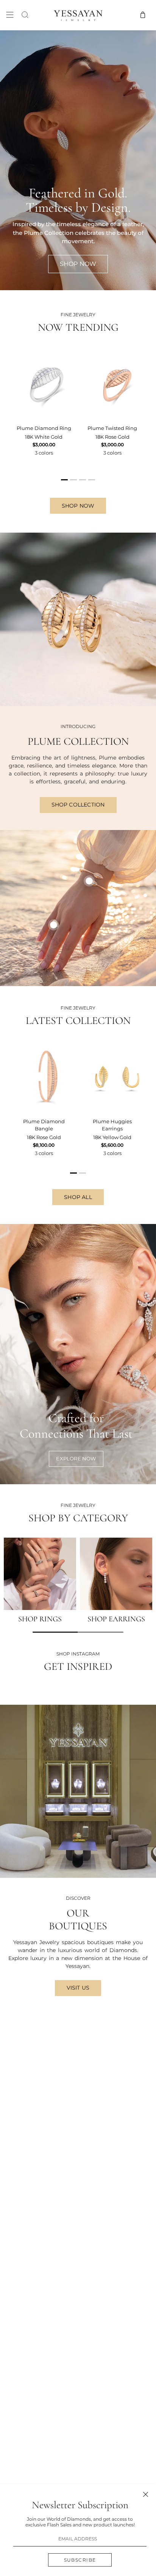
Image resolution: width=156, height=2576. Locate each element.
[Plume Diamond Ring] (44, 383)
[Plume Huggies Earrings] (112, 1076)
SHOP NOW (78, 506)
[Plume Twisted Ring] (112, 383)
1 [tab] (65, 483)
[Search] (25, 15)
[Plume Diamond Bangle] (44, 1076)
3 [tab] (83, 483)
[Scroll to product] (54, 925)
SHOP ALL (78, 1197)
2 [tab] (74, 483)
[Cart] (143, 15)
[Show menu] (10, 15)
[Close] (146, 2494)
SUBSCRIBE (80, 2560)
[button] (55, 1632)
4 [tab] (92, 483)
